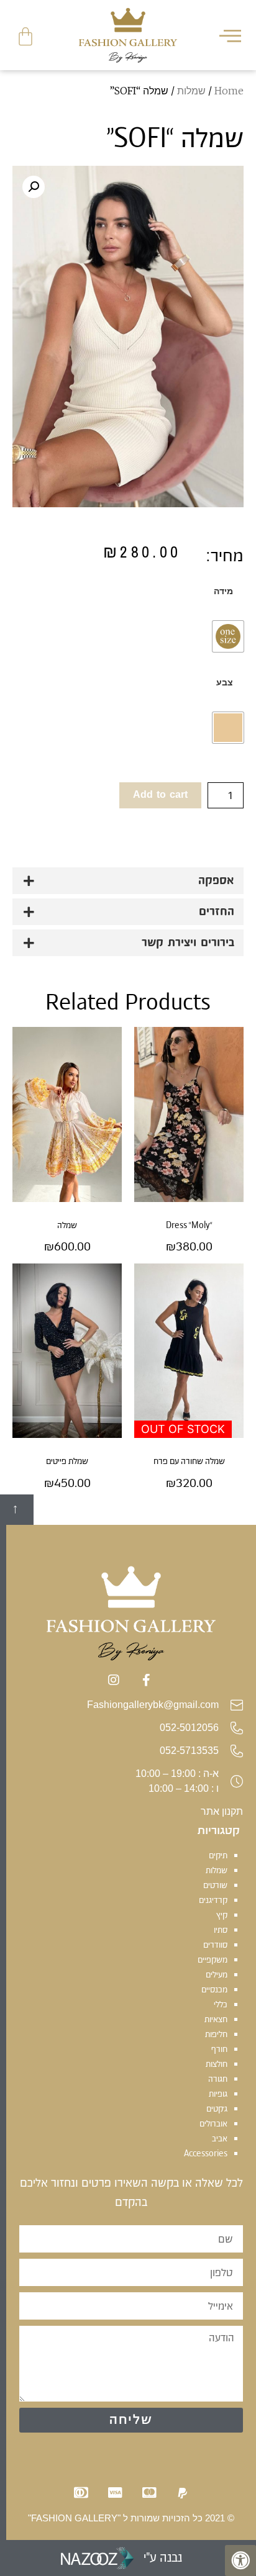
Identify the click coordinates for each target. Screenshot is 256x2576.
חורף (219, 2049)
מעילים (217, 1974)
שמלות (191, 91)
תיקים (218, 1855)
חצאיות (216, 2019)
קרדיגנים (213, 1900)
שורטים (215, 1885)
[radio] (228, 636)
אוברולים (213, 2123)
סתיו (221, 1930)
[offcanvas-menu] (230, 35)
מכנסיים (214, 1989)
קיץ (222, 1915)
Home (229, 91)
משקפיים (213, 1959)
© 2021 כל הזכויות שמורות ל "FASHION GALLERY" (131, 2518)
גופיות (218, 2094)
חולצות (217, 2064)
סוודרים (215, 1945)
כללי (221, 2004)
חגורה (218, 2079)
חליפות (216, 2034)
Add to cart (160, 795)
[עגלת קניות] (25, 37)
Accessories (206, 2153)
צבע (225, 682)
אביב (220, 2138)
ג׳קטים (217, 2108)
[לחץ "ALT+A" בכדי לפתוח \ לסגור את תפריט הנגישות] (240, 2560)
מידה (223, 591)
